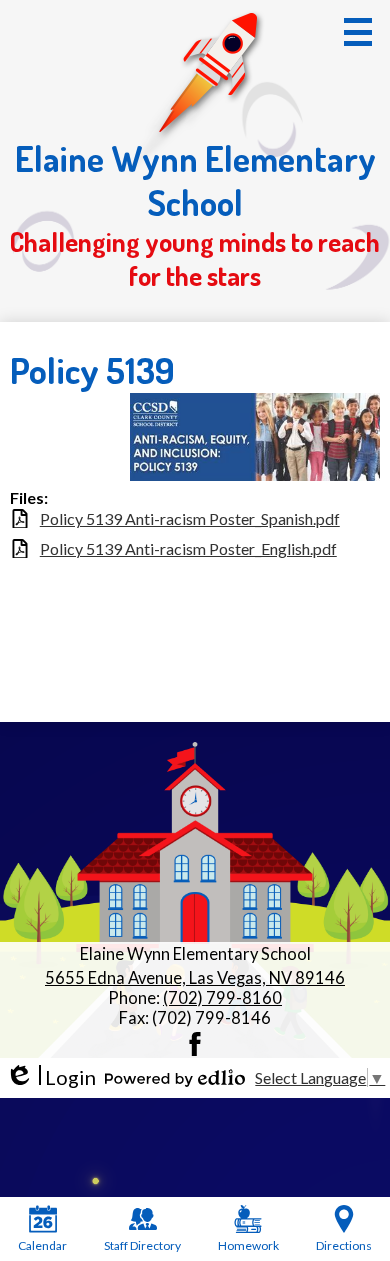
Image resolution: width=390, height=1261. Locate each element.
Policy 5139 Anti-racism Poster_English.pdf (188, 548)
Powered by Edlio (175, 1078)
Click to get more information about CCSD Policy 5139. (53, 440)
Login (50, 1077)
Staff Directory (142, 1245)
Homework (248, 1245)
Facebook (195, 1044)
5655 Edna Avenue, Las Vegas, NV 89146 (195, 978)
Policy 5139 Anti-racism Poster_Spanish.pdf (190, 518)
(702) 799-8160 (222, 998)
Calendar (42, 1245)
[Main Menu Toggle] (358, 32)
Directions (344, 1245)
